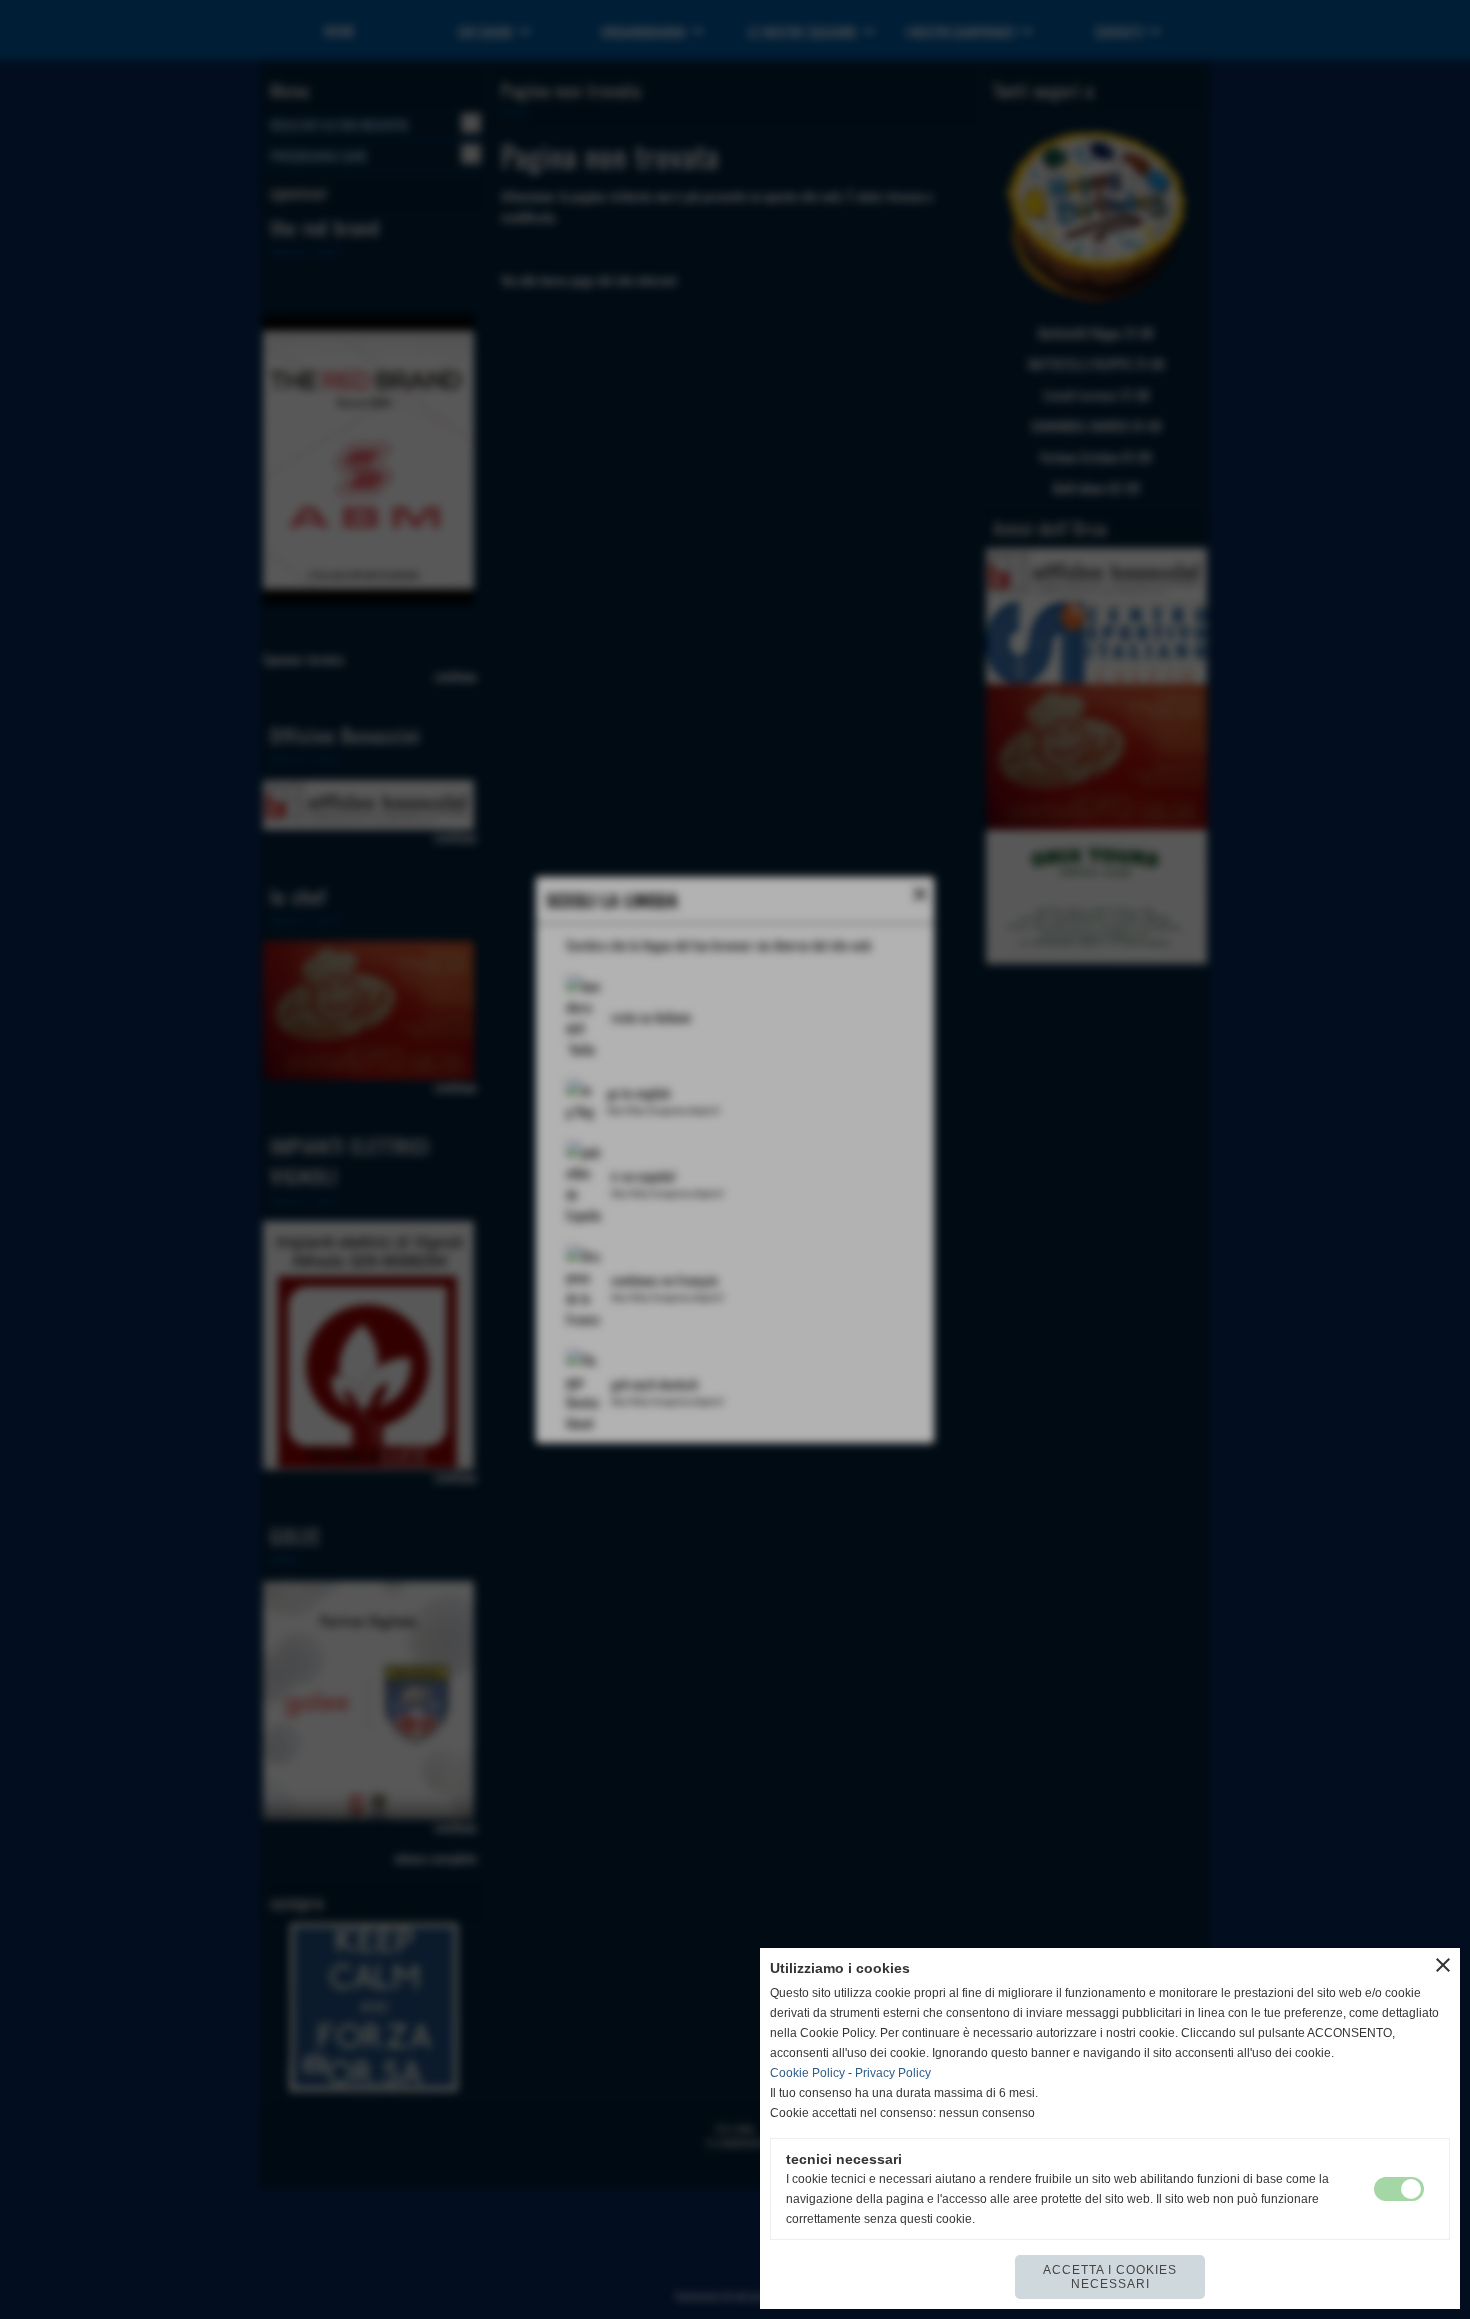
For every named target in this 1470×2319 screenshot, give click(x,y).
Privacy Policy (893, 2073)
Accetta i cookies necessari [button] (1110, 2277)
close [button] (1443, 1965)
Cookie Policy (807, 2073)
